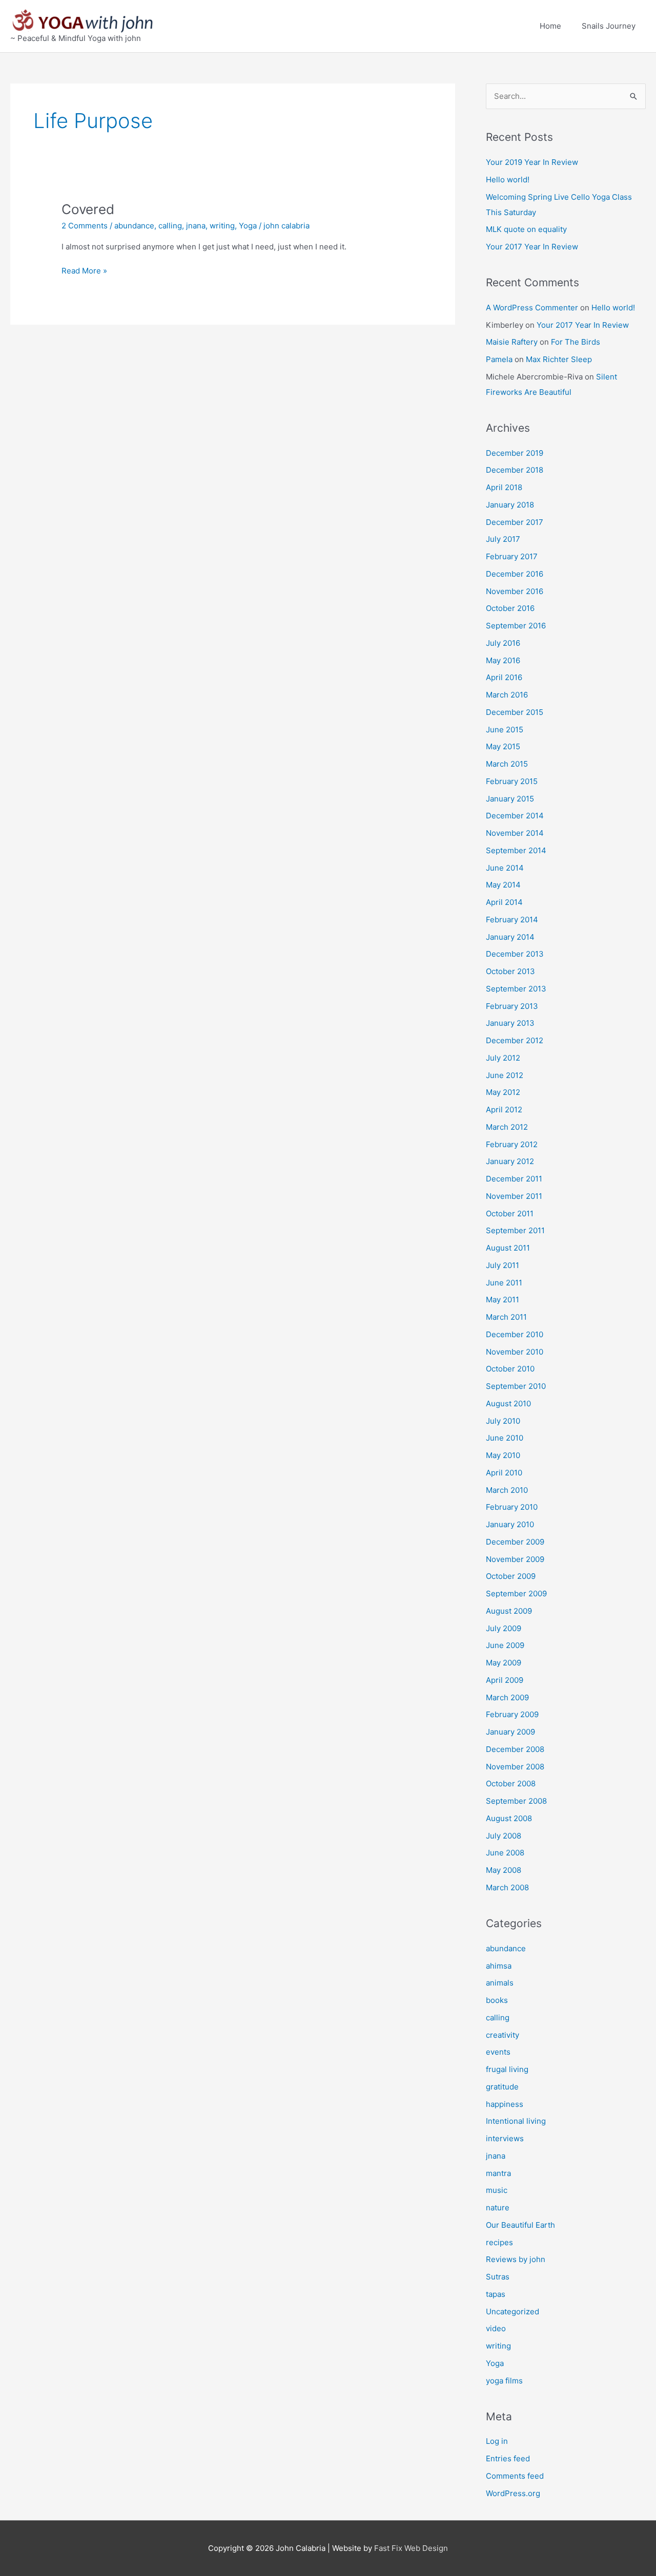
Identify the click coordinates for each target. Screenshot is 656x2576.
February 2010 (512, 1507)
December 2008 (515, 1749)
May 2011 (503, 1300)
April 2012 (504, 1110)
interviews (505, 2138)
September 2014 (516, 850)
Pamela (499, 359)
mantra (498, 2173)
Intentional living (516, 2121)
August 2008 (509, 1818)
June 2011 (504, 1283)
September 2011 (515, 1230)
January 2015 (510, 799)
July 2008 (504, 1836)
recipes (499, 2242)
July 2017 (503, 539)
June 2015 (505, 730)
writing (222, 226)
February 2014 (512, 920)
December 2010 (515, 1334)
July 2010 (503, 1421)
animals (500, 1983)
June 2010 (505, 1438)
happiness (505, 2104)
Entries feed (508, 2458)
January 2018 (510, 505)
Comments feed (515, 2476)
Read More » (84, 270)
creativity (503, 2035)
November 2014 (515, 833)
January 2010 (510, 1524)
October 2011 (510, 1213)
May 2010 (503, 1455)
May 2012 (503, 1092)
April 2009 (505, 1680)
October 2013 (510, 971)
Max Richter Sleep (559, 359)
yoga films (504, 2381)
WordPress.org (513, 2493)
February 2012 (512, 1144)
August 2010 (508, 1403)
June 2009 (505, 1645)
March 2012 (507, 1127)
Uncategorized (512, 2311)
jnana (196, 226)
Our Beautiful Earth (520, 2225)
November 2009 (515, 1559)
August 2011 (508, 1248)
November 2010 (515, 1352)
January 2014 (510, 937)
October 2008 (511, 1783)
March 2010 (507, 1490)
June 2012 (505, 1075)
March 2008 (507, 1887)
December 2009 (515, 1542)
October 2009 (511, 1576)
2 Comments (85, 226)
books (497, 2000)
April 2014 (504, 902)
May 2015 (503, 746)
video (496, 2328)
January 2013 (510, 1023)
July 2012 (503, 1058)
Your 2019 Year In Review (532, 162)
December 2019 (515, 453)
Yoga (248, 226)
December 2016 (515, 574)
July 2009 (504, 1628)
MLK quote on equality (526, 229)
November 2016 (515, 591)
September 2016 (516, 626)
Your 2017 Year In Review (532, 247)
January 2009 (510, 1732)
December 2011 (514, 1179)
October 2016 (510, 608)
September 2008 (516, 1801)
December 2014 (515, 816)
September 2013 (516, 989)
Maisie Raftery (512, 342)
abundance (134, 226)
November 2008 (515, 1767)
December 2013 (515, 954)
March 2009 (507, 1697)
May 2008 (504, 1870)
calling (170, 226)
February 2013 (512, 1006)
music (497, 2190)
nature (498, 2208)
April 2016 (504, 677)
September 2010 (516, 1386)
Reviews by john (516, 2259)
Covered (88, 209)
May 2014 (503, 885)
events (498, 2052)
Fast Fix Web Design (411, 2548)
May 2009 (504, 1663)
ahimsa (499, 1966)
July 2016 (503, 643)
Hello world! (508, 180)
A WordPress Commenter (532, 308)
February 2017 (512, 556)
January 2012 (510, 1161)
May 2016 (503, 660)
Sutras (498, 2277)
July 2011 (503, 1265)
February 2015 (512, 781)
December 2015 (515, 712)
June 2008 (505, 1853)
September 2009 (516, 1593)
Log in (497, 2441)
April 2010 (504, 1473)
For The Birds (576, 342)
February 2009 (512, 1714)
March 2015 (507, 764)
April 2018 (504, 487)
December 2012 (515, 1040)
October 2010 (510, 1369)
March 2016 (507, 695)
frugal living (507, 2069)
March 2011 (506, 1317)
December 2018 (515, 470)
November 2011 (514, 1196)
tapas (496, 2294)
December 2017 (515, 522)
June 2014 (505, 868)
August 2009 (509, 1611)
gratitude (502, 2087)
